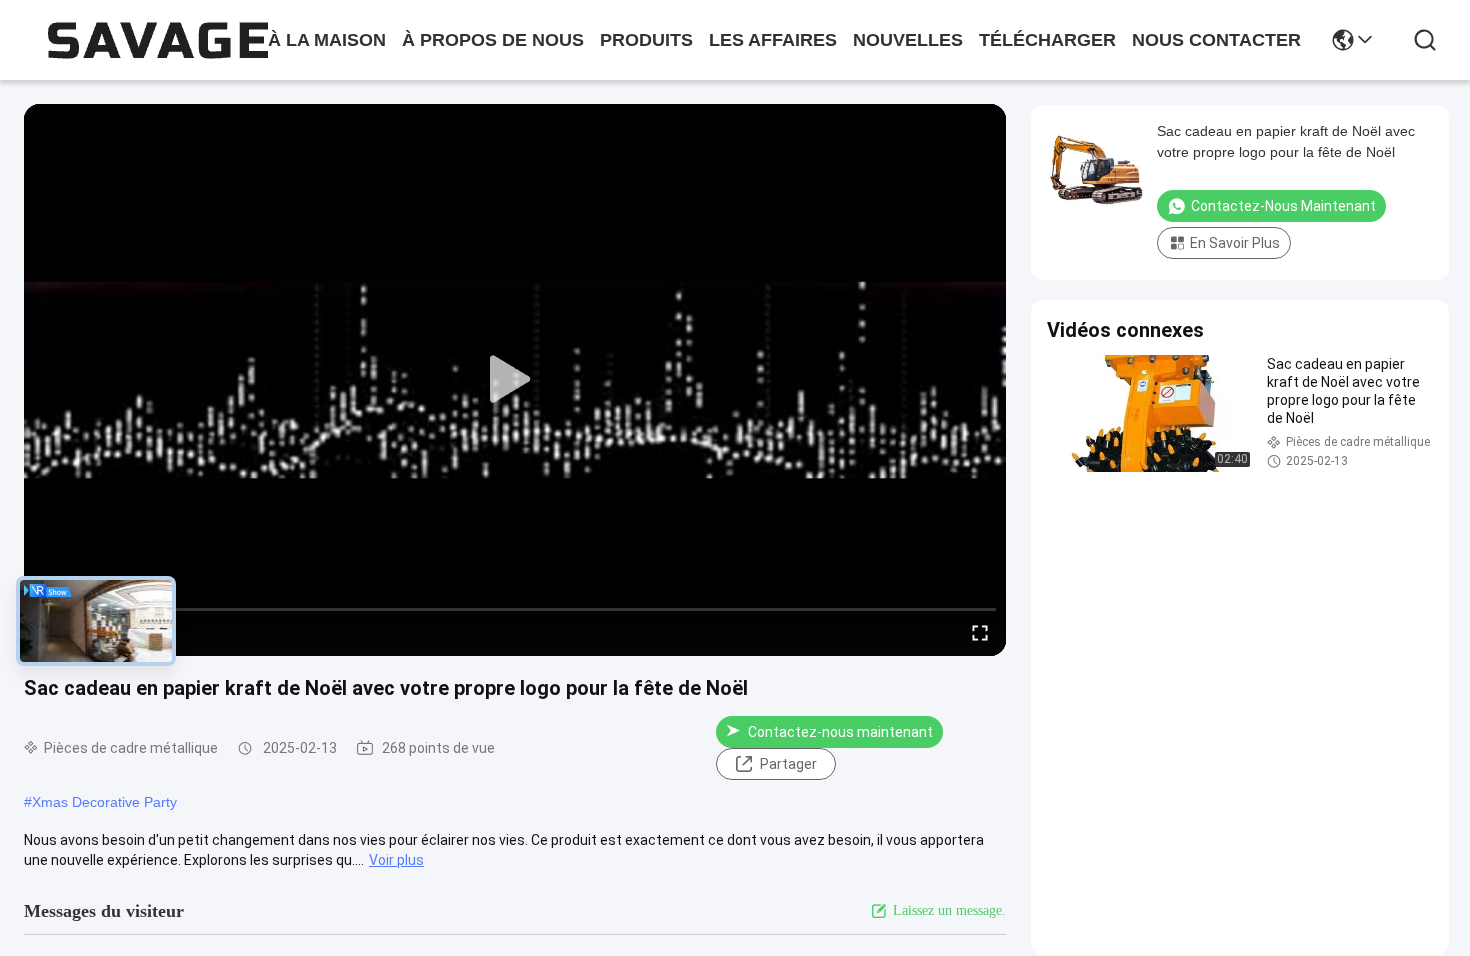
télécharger (1047, 40)
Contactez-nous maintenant (840, 732)
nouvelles (908, 40)
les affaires (773, 40)
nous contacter (1216, 40)
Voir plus (396, 860)
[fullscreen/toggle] (980, 632)
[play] (515, 380)
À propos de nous (493, 40)
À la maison (327, 40)
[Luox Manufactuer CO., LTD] (158, 40)
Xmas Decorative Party (104, 802)
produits (646, 40)
